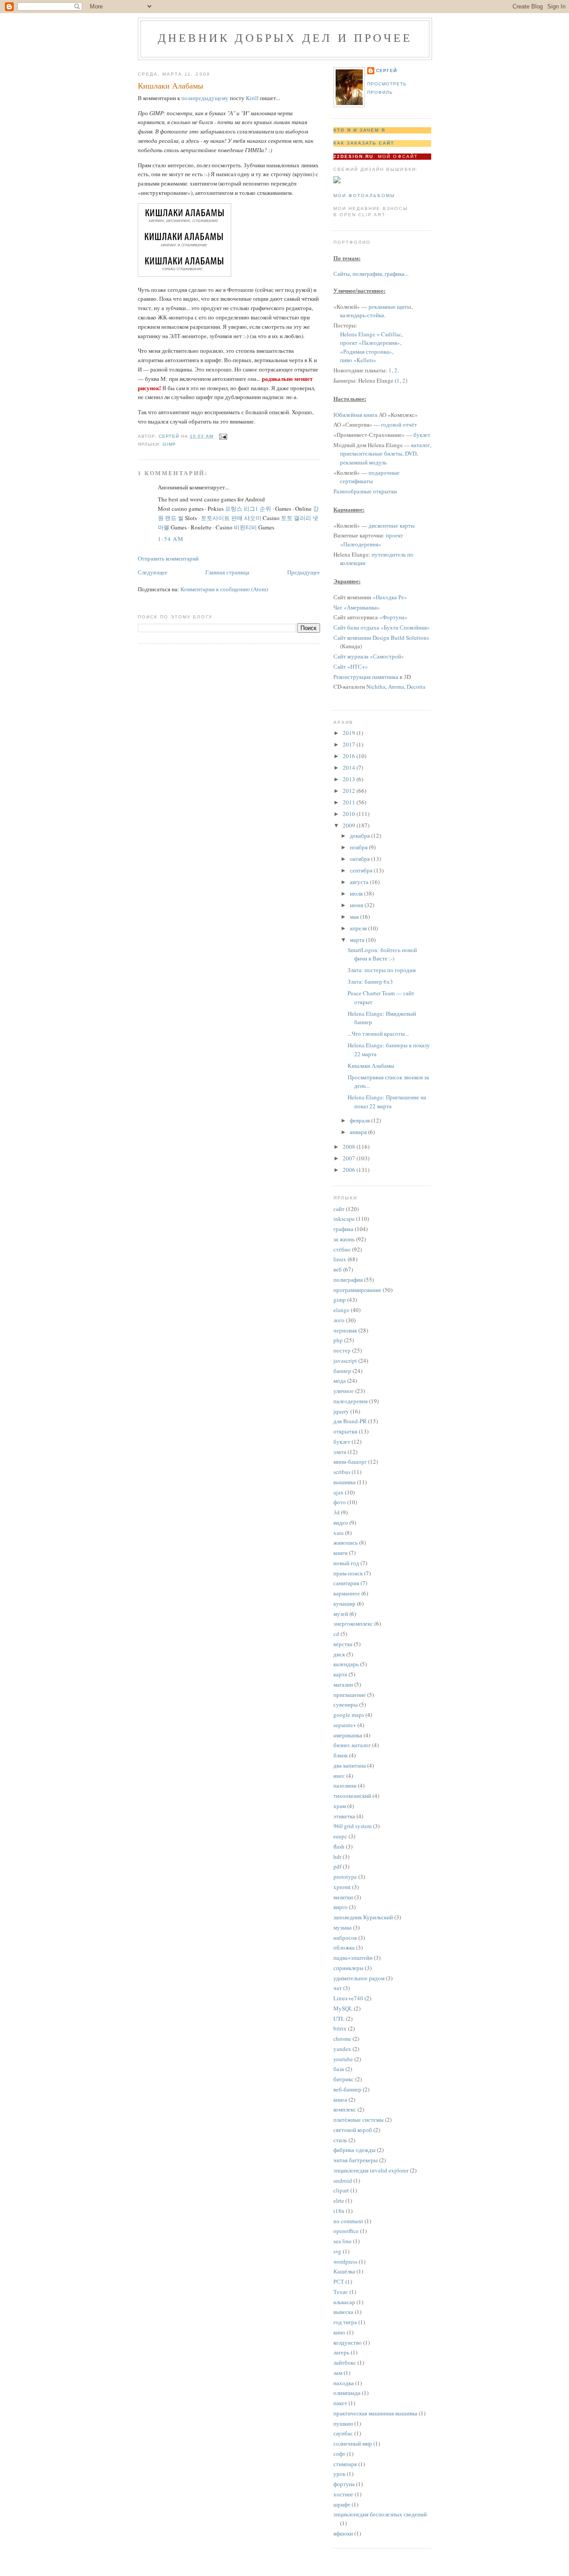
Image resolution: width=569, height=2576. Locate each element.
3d (337, 1512)
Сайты (342, 274)
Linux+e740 (348, 1998)
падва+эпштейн (353, 1958)
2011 (350, 802)
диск (339, 1654)
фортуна (344, 2484)
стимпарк (345, 2464)
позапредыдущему (205, 98)
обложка (344, 1947)
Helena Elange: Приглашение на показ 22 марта (387, 1102)
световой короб (353, 2130)
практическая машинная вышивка (375, 2413)
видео (341, 1522)
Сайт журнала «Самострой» (369, 656)
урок (339, 2474)
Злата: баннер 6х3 (370, 981)
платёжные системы (359, 2120)
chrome (342, 2039)
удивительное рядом (359, 1978)
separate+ (345, 1725)
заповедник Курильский (363, 1917)
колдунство (348, 2342)
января (359, 1132)
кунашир (345, 1603)
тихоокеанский (352, 1796)
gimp (169, 444)
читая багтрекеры (356, 2160)
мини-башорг (350, 1462)
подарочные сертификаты (370, 477)
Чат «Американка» (357, 607)
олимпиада (347, 2393)
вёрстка (343, 1644)
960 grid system (353, 1826)
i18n (339, 2211)
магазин (343, 1684)
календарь (346, 1664)
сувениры (346, 1704)
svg (337, 2251)
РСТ (339, 2281)
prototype (345, 1877)
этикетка (344, 1816)
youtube (343, 2059)
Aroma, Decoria (407, 686)
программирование (357, 1290)
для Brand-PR (350, 1421)
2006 (350, 1170)
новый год (346, 1563)
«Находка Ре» (390, 597)
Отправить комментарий (168, 558)
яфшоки (343, 2533)
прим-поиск (348, 1573)
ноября (359, 847)
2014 (350, 767)
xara (339, 1533)
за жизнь (344, 1239)
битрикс (344, 2079)
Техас (341, 2292)
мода (340, 1381)
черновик (345, 1330)
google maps (349, 1715)
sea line (343, 2241)
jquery (341, 1411)
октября (361, 859)
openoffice (346, 2231)
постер (342, 1350)
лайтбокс (345, 2362)
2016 (350, 756)
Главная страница (227, 572)
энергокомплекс (353, 1623)
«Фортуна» (393, 617)
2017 (350, 744)
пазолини (345, 1785)
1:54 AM (171, 539)
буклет (422, 435)
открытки (345, 1431)
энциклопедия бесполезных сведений (380, 2514)
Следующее (153, 572)
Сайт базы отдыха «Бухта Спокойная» (382, 627)
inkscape (344, 1219)
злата (340, 1452)
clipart (341, 2190)
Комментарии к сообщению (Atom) (224, 589)
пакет (340, 2403)
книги (341, 1553)
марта (358, 940)
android (343, 2180)
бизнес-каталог (352, 1745)
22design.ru (353, 156)
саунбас (343, 2433)
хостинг (343, 2494)
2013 (350, 779)
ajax (339, 1492)
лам (338, 2373)
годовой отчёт (399, 424)
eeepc (340, 1836)
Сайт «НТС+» (351, 666)
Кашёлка (344, 2271)
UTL (339, 2019)
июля (357, 893)
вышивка (345, 1482)
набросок (345, 1938)
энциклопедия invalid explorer (371, 2170)
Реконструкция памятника (366, 677)
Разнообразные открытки (365, 491)
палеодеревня (351, 1401)
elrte (339, 2201)
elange (341, 1310)
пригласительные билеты (371, 453)
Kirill (252, 98)
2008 (350, 1147)
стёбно (342, 1249)
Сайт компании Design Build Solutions (381, 638)
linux (340, 1259)
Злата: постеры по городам (382, 970)
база (339, 2069)
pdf (337, 1866)
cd (336, 1634)
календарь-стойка (362, 315)
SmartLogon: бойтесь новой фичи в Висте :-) (382, 954)
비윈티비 (245, 527)
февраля (361, 1120)
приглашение (350, 1695)
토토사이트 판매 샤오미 (231, 518)
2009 (350, 825)
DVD (411, 453)
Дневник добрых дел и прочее (285, 37)
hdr (337, 1857)
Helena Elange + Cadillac (371, 334)
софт (339, 2454)
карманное (347, 1593)
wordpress (345, 2261)
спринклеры (349, 1968)
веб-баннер (347, 2089)
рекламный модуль (363, 462)
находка (344, 2383)
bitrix (340, 2028)
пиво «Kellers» (358, 360)
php (338, 1340)
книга (340, 2100)
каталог (421, 445)
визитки (343, 1897)
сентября (362, 870)
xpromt (342, 1887)
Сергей (387, 71)
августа (360, 882)
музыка (343, 1927)
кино (339, 2332)
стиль (340, 2140)
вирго (341, 1907)
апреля (359, 928)
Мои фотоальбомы (364, 196)
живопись (346, 1542)
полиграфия (367, 274)
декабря (361, 836)
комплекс (345, 2109)
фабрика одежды (355, 2150)
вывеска (343, 2312)
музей (341, 1614)
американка (348, 1735)
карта (340, 1674)
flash (339, 1846)
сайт (339, 1209)
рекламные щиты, (391, 307)
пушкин (343, 2423)
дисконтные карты (392, 525)
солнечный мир (353, 2443)
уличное (344, 1391)
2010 (350, 814)
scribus (342, 1472)
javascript (345, 1361)
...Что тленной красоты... (378, 1034)
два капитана (350, 1765)
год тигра (345, 2322)
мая (355, 917)
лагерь (341, 2352)
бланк (341, 1755)
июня (357, 905)
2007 (350, 1158)
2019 (350, 733)
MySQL (343, 2008)
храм (340, 1806)
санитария (346, 1583)
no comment (348, 2221)
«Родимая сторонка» (366, 351)
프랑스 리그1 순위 (248, 509)
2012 (350, 791)
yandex (342, 2049)
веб (338, 1269)
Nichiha (376, 686)
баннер (342, 1371)
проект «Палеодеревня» (370, 343)
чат (338, 1988)
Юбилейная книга (355, 415)
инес (339, 1776)
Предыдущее (304, 572)
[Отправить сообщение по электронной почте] (223, 436)
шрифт (342, 2504)
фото (340, 1502)
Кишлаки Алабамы (371, 1066)
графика (395, 274)
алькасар (344, 2302)
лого (339, 1320)
